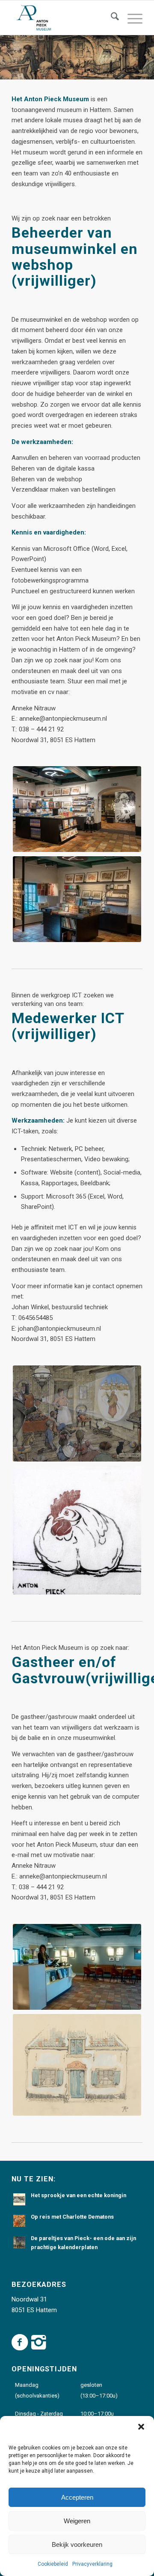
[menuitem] (111, 18)
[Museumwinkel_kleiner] (77, 809)
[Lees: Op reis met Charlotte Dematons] (19, 2221)
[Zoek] (111, 18)
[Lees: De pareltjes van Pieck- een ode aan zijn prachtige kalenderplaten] (19, 2242)
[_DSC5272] (77, 1967)
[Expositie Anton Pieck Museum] (77, 899)
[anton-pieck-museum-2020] (64, 18)
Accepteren (77, 2497)
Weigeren (77, 2521)
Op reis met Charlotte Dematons (72, 2217)
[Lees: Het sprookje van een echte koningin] (19, 2199)
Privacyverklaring (92, 2564)
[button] (141, 2427)
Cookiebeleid (53, 2564)
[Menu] (131, 18)
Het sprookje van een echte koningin (78, 2195)
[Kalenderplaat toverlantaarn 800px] (77, 1414)
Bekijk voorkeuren (77, 2544)
